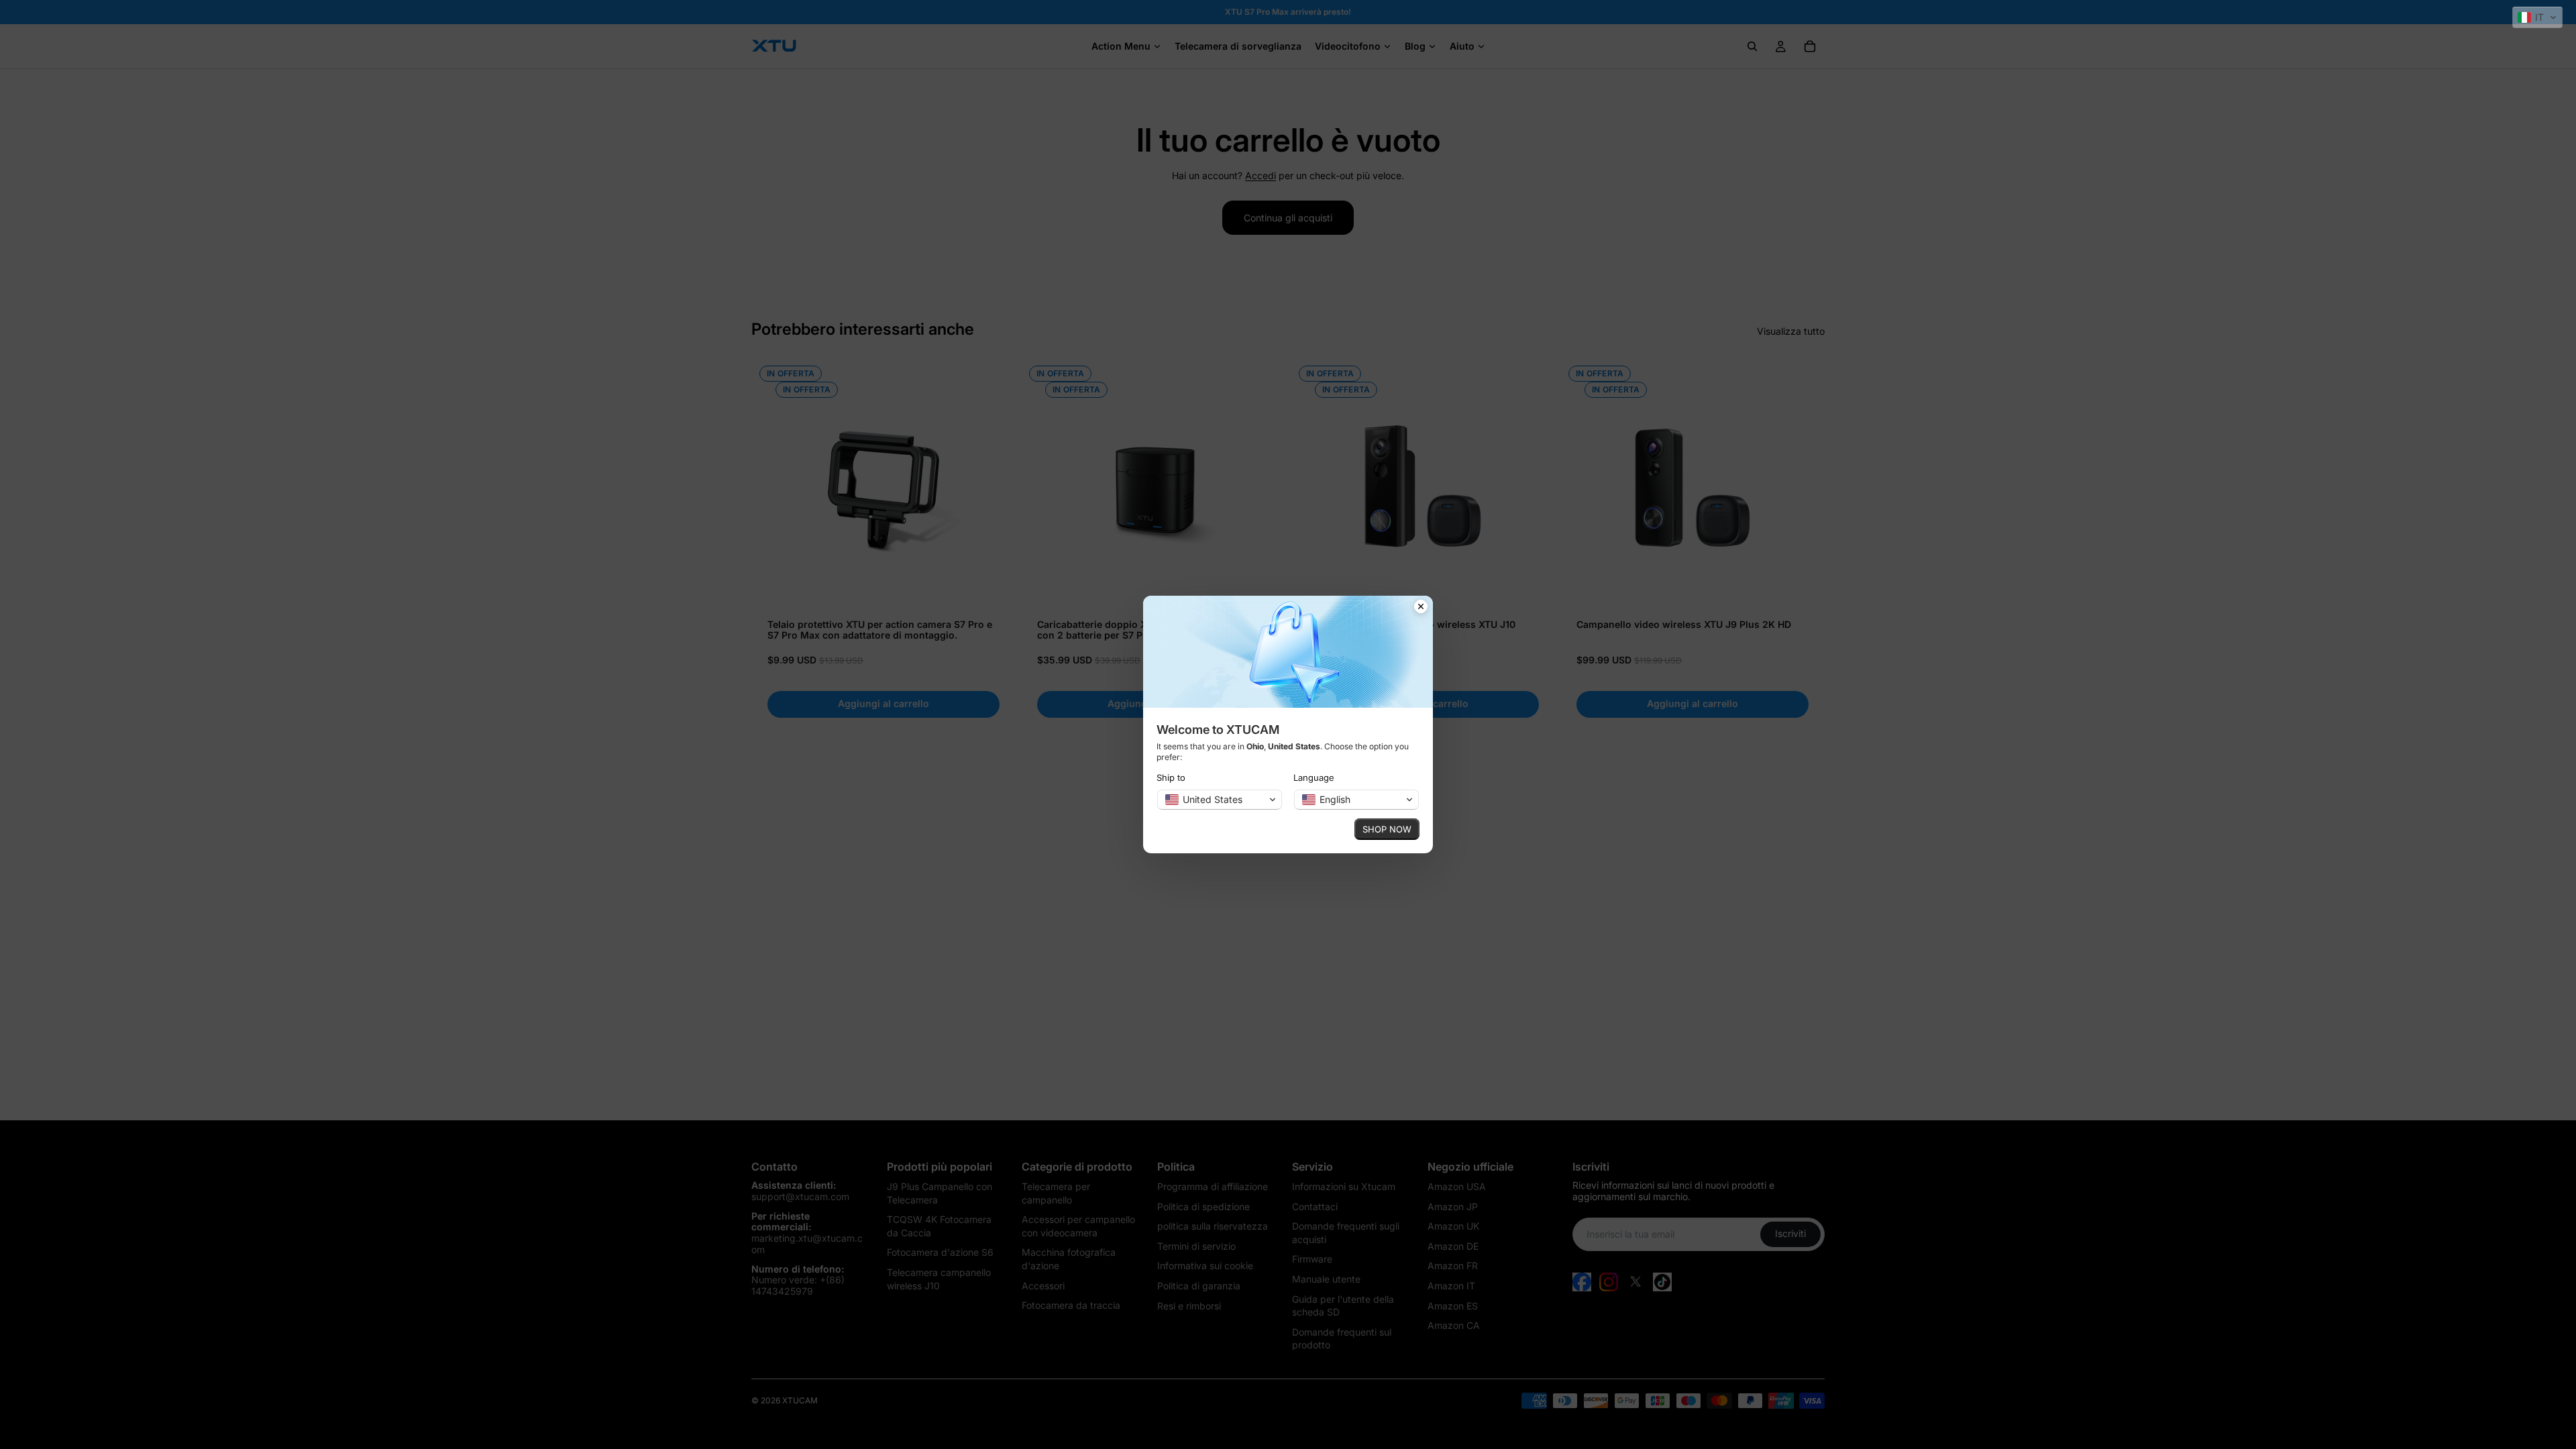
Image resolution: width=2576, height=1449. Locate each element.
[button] (2537, 17)
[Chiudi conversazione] (1421, 608)
